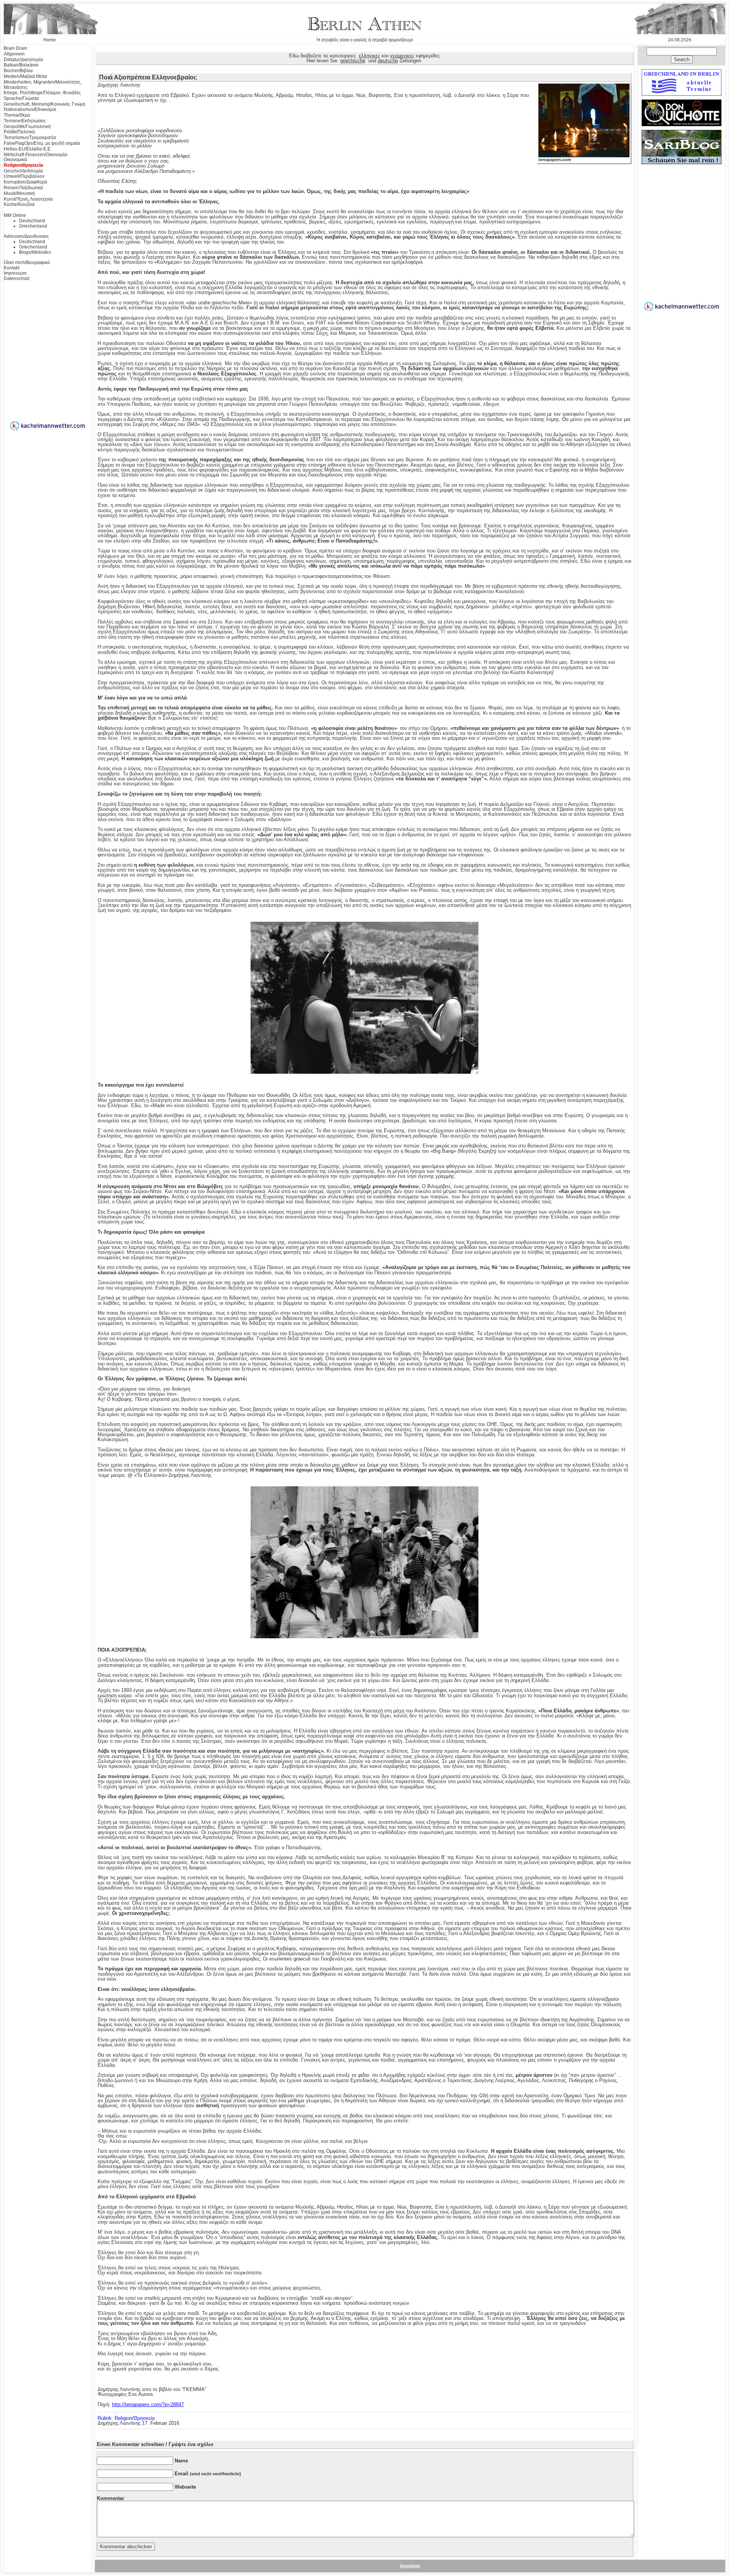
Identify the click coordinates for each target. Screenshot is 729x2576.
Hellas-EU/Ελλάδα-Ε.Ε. (28, 149)
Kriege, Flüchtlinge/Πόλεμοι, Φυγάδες (42, 93)
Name (181, 2461)
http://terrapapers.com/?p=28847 (148, 2404)
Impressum (15, 273)
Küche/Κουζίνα (19, 204)
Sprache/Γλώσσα (21, 98)
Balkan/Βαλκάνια (21, 65)
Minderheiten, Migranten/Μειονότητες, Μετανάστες (43, 85)
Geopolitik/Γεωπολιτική (27, 127)
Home (50, 40)
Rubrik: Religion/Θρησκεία (126, 2418)
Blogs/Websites (35, 252)
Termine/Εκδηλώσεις (25, 121)
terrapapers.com (555, 160)
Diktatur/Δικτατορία (23, 60)
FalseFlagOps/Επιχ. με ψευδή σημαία (42, 143)
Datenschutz (17, 278)
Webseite (185, 2487)
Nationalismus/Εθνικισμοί (30, 109)
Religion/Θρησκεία (23, 165)
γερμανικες (402, 56)
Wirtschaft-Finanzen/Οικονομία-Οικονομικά (36, 157)
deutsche (388, 61)
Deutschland (32, 221)
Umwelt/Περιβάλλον (24, 176)
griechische (353, 61)
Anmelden (410, 2566)
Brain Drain (16, 48)
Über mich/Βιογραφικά (27, 263)
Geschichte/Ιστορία (23, 171)
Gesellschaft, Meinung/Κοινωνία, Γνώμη (45, 104)
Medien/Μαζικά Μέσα (25, 76)
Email (208, 2474)
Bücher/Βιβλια (18, 71)
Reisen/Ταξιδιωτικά (23, 188)
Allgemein (14, 54)
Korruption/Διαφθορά (25, 182)
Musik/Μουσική (19, 193)
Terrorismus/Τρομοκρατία (30, 138)
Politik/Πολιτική (19, 132)
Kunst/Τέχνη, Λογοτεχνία (28, 199)
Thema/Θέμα (17, 115)
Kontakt (12, 268)
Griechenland (33, 226)
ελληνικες (369, 56)
